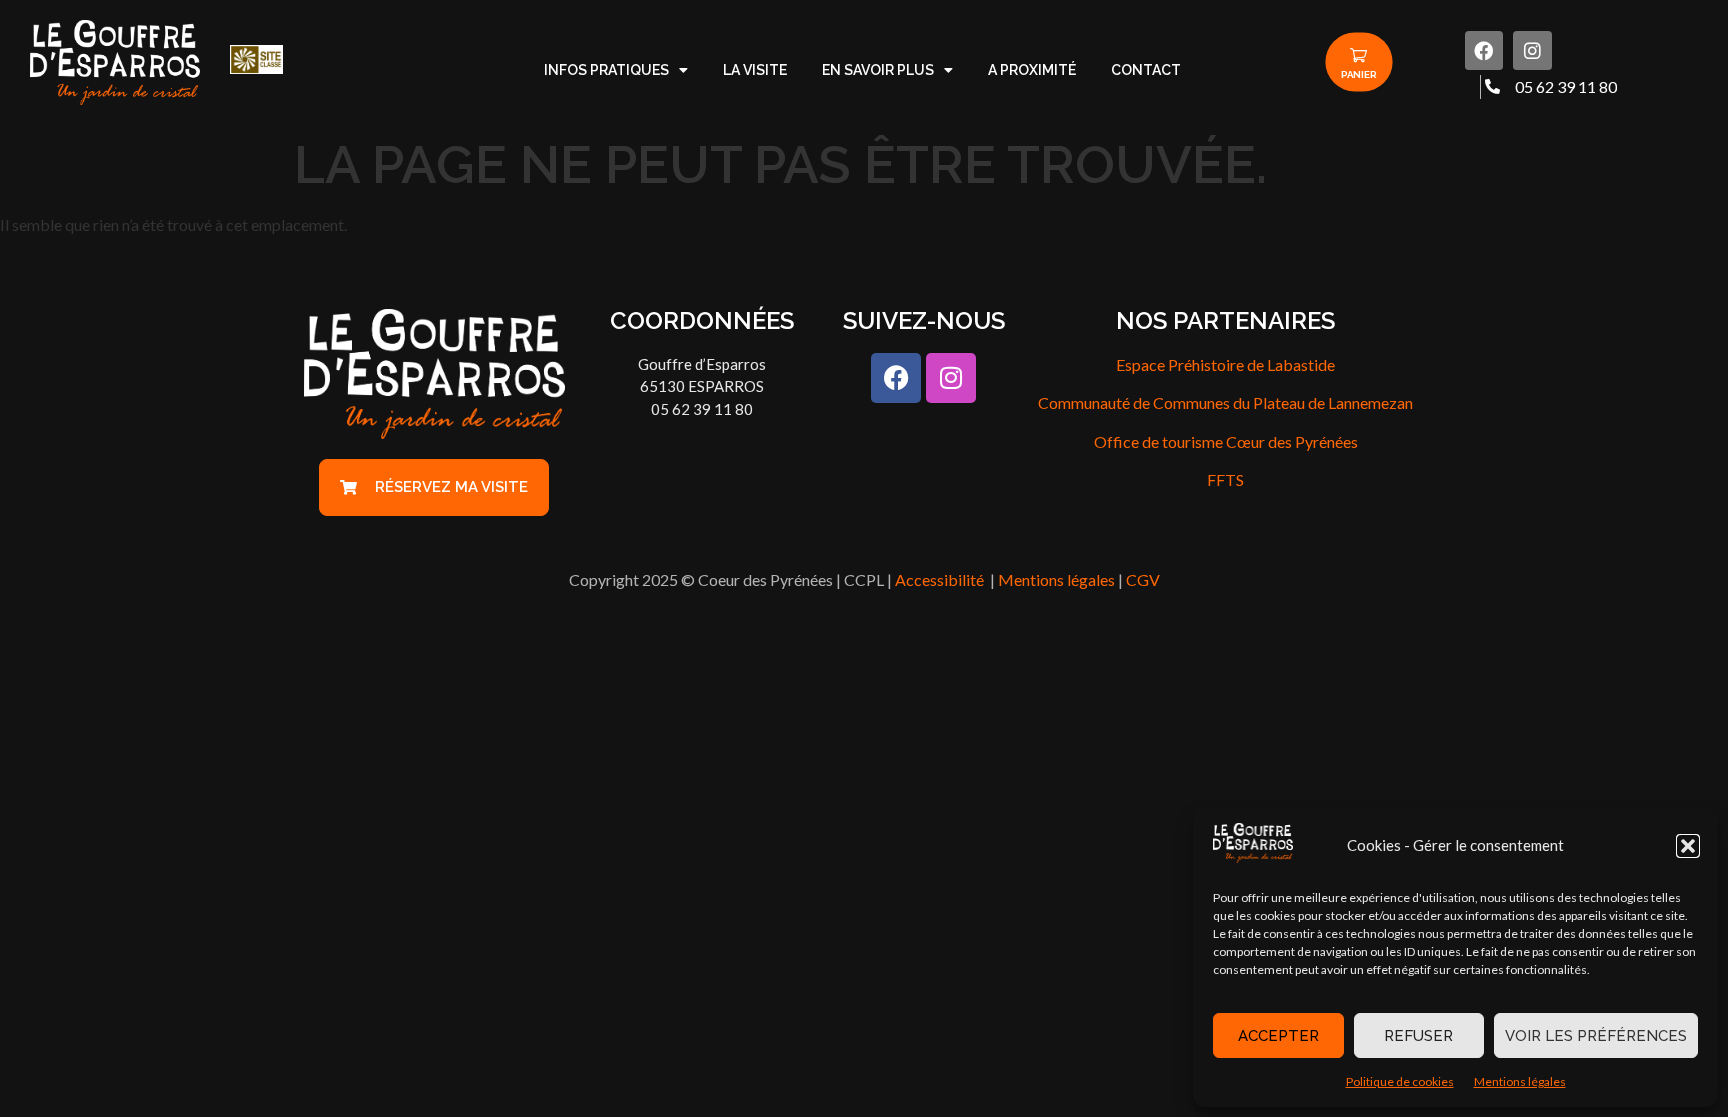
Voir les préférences (1596, 1036)
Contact (1146, 70)
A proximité (1032, 70)
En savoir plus (878, 70)
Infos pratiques (606, 70)
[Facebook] (1484, 50)
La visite (755, 70)
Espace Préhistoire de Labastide (1225, 364)
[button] (1688, 846)
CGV (1143, 579)
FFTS (1225, 479)
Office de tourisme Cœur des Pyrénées (1226, 441)
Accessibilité (941, 579)
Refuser (1418, 1036)
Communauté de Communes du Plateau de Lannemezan (1225, 402)
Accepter (1278, 1036)
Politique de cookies (1400, 1081)
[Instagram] (1532, 50)
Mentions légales (1520, 1081)
